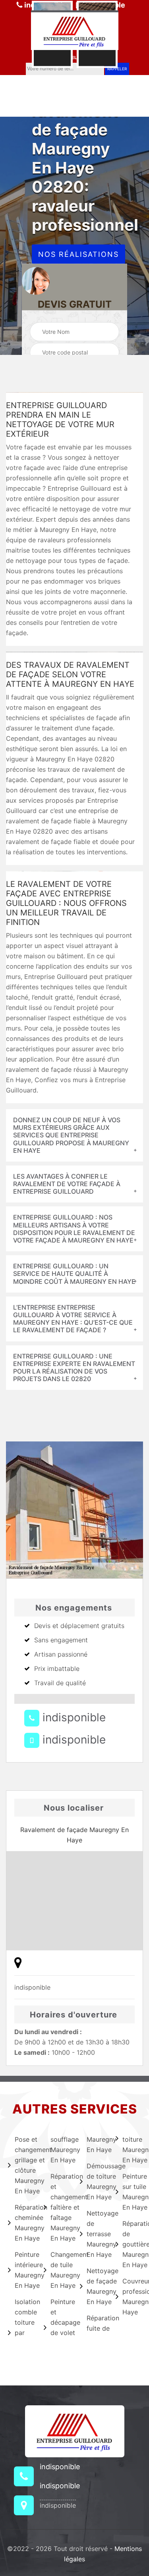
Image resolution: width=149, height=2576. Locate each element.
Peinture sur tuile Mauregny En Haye (132, 2192)
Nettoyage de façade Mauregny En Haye (96, 2286)
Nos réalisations (78, 254)
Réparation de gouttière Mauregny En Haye (132, 2244)
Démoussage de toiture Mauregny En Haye (96, 2181)
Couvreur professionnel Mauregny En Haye (132, 2297)
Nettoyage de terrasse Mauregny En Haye (96, 2234)
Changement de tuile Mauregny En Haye (60, 2270)
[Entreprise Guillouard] (75, 30)
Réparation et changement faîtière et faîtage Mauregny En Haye (60, 2207)
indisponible (73, 1717)
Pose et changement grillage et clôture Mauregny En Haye (24, 2165)
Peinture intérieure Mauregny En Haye (24, 2270)
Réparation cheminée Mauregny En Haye (24, 2223)
